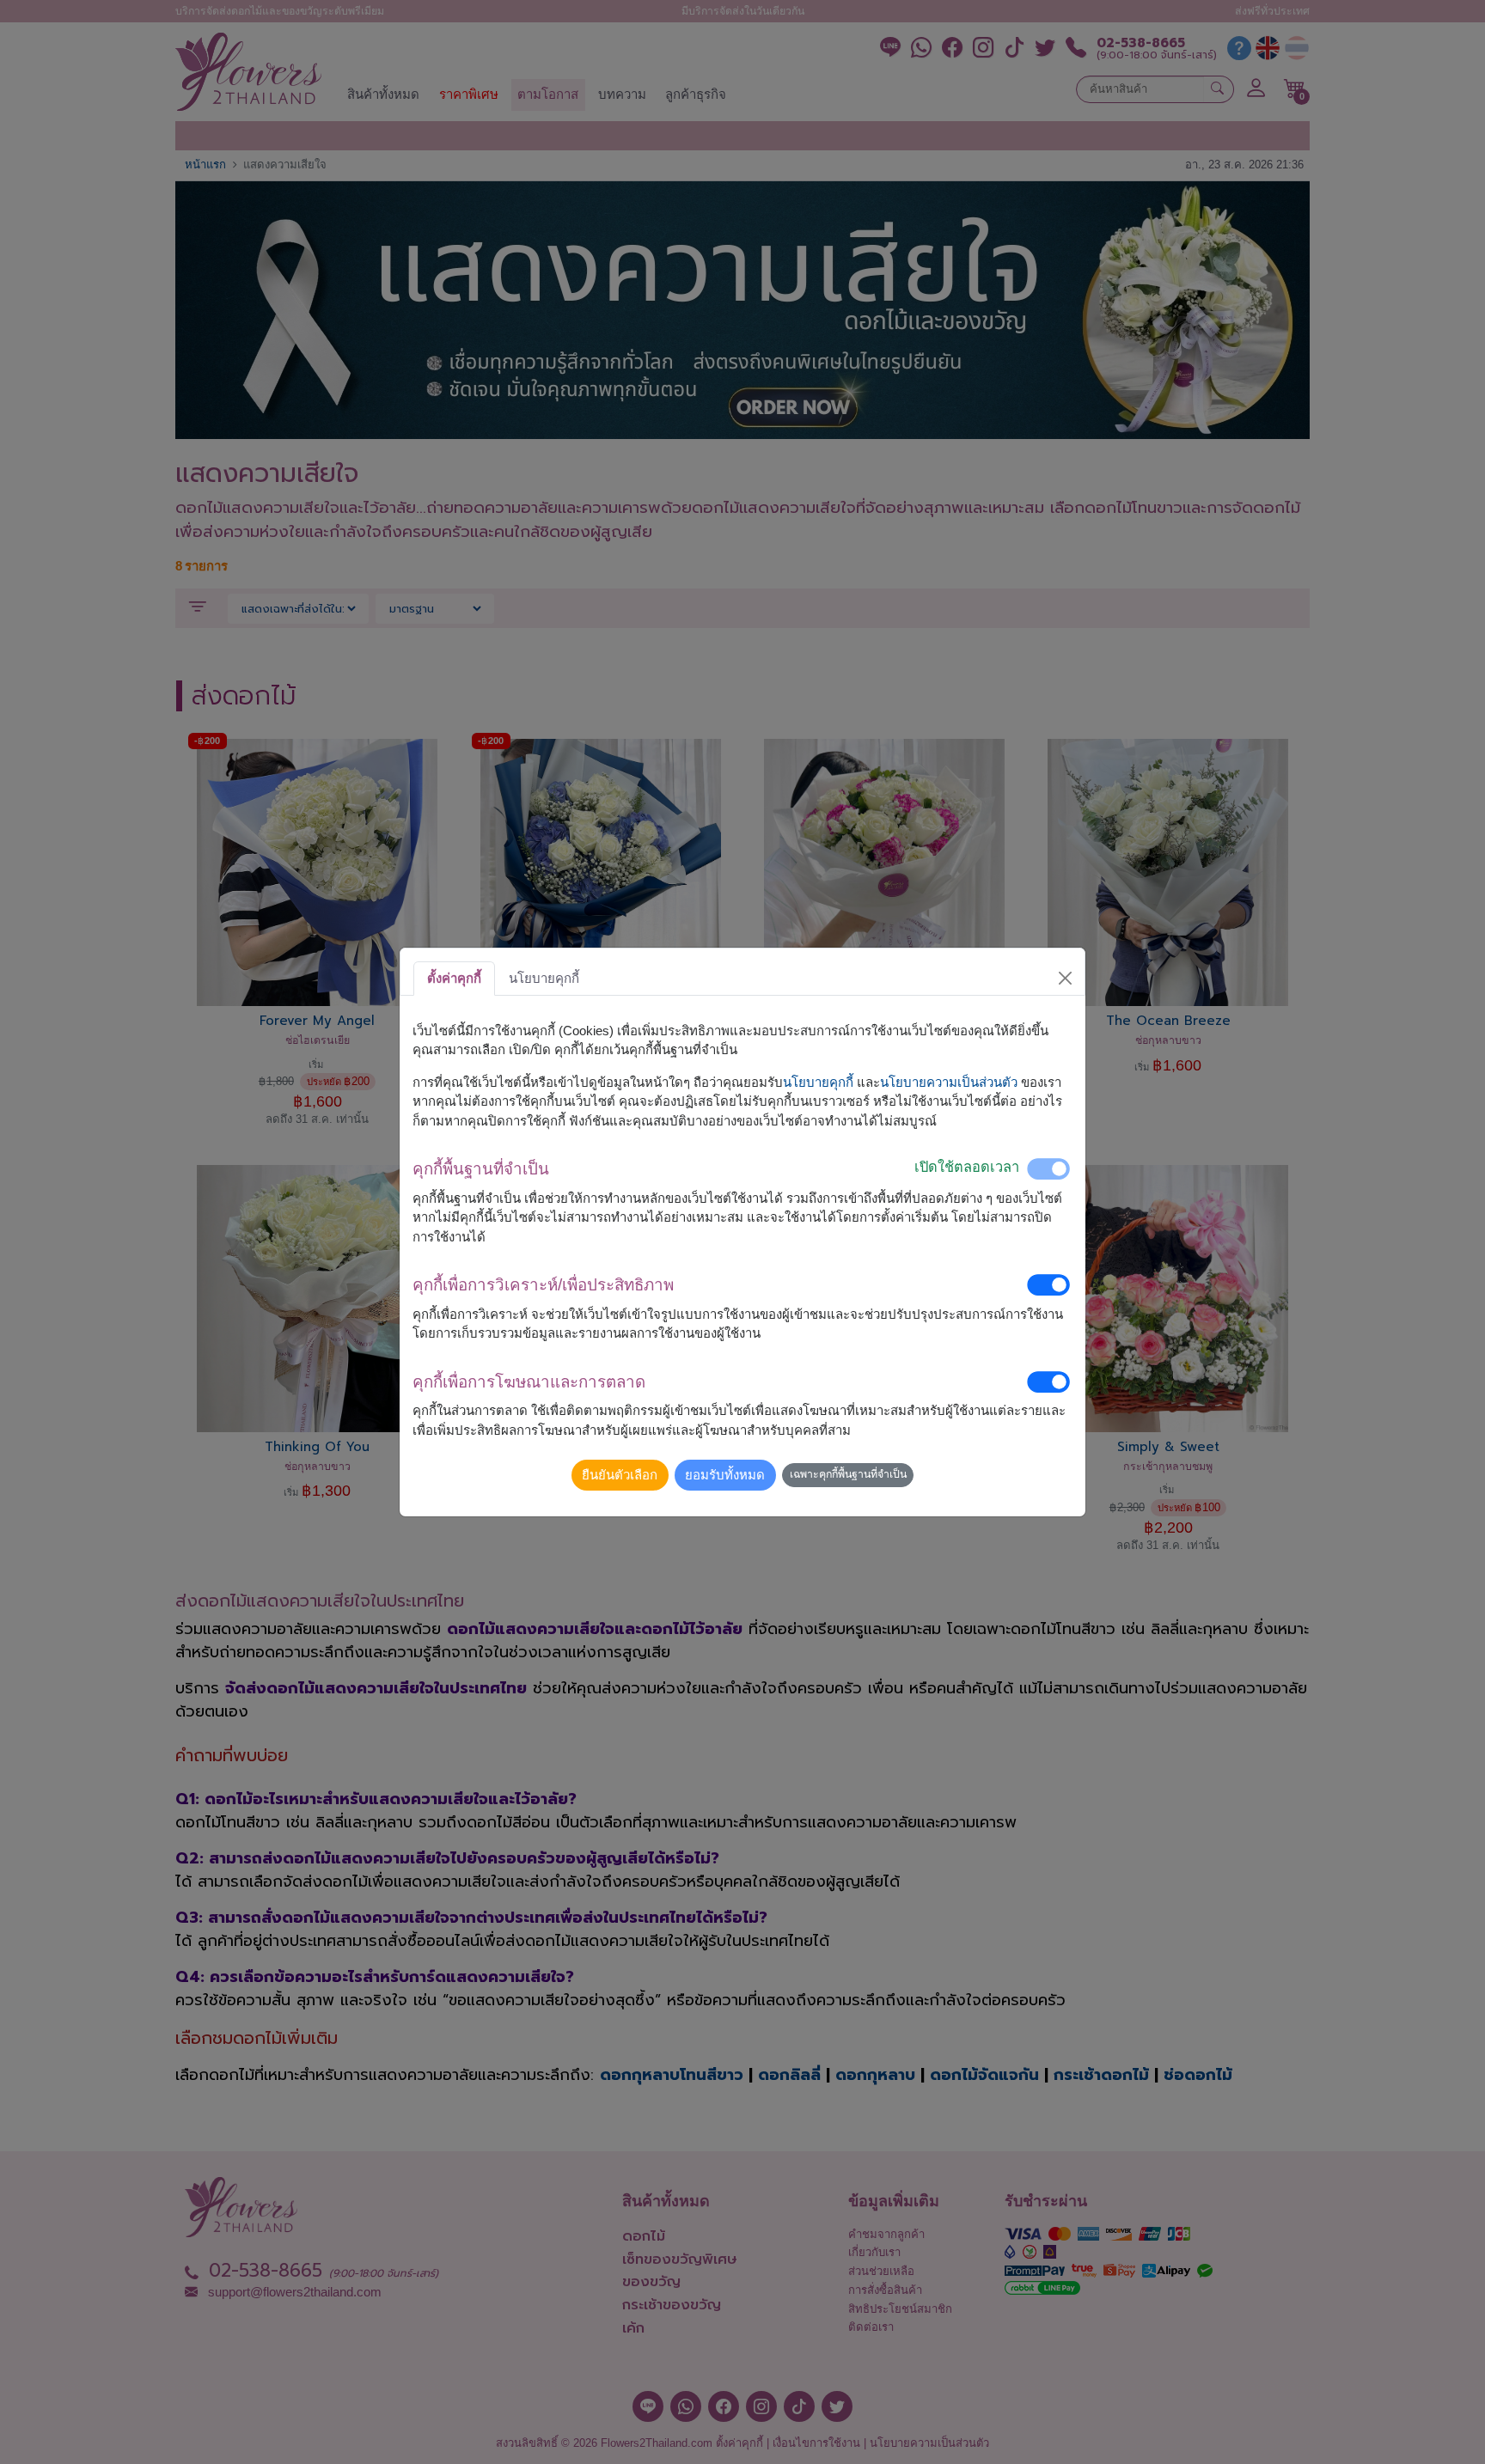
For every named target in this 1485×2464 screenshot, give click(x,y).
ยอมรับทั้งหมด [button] (725, 1475)
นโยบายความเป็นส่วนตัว (949, 1082)
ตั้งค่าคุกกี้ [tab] (454, 978)
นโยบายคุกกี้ (818, 1082)
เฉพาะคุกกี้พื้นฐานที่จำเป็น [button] (848, 1474)
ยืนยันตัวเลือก (620, 1475)
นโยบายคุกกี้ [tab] (544, 978)
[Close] (1066, 979)
